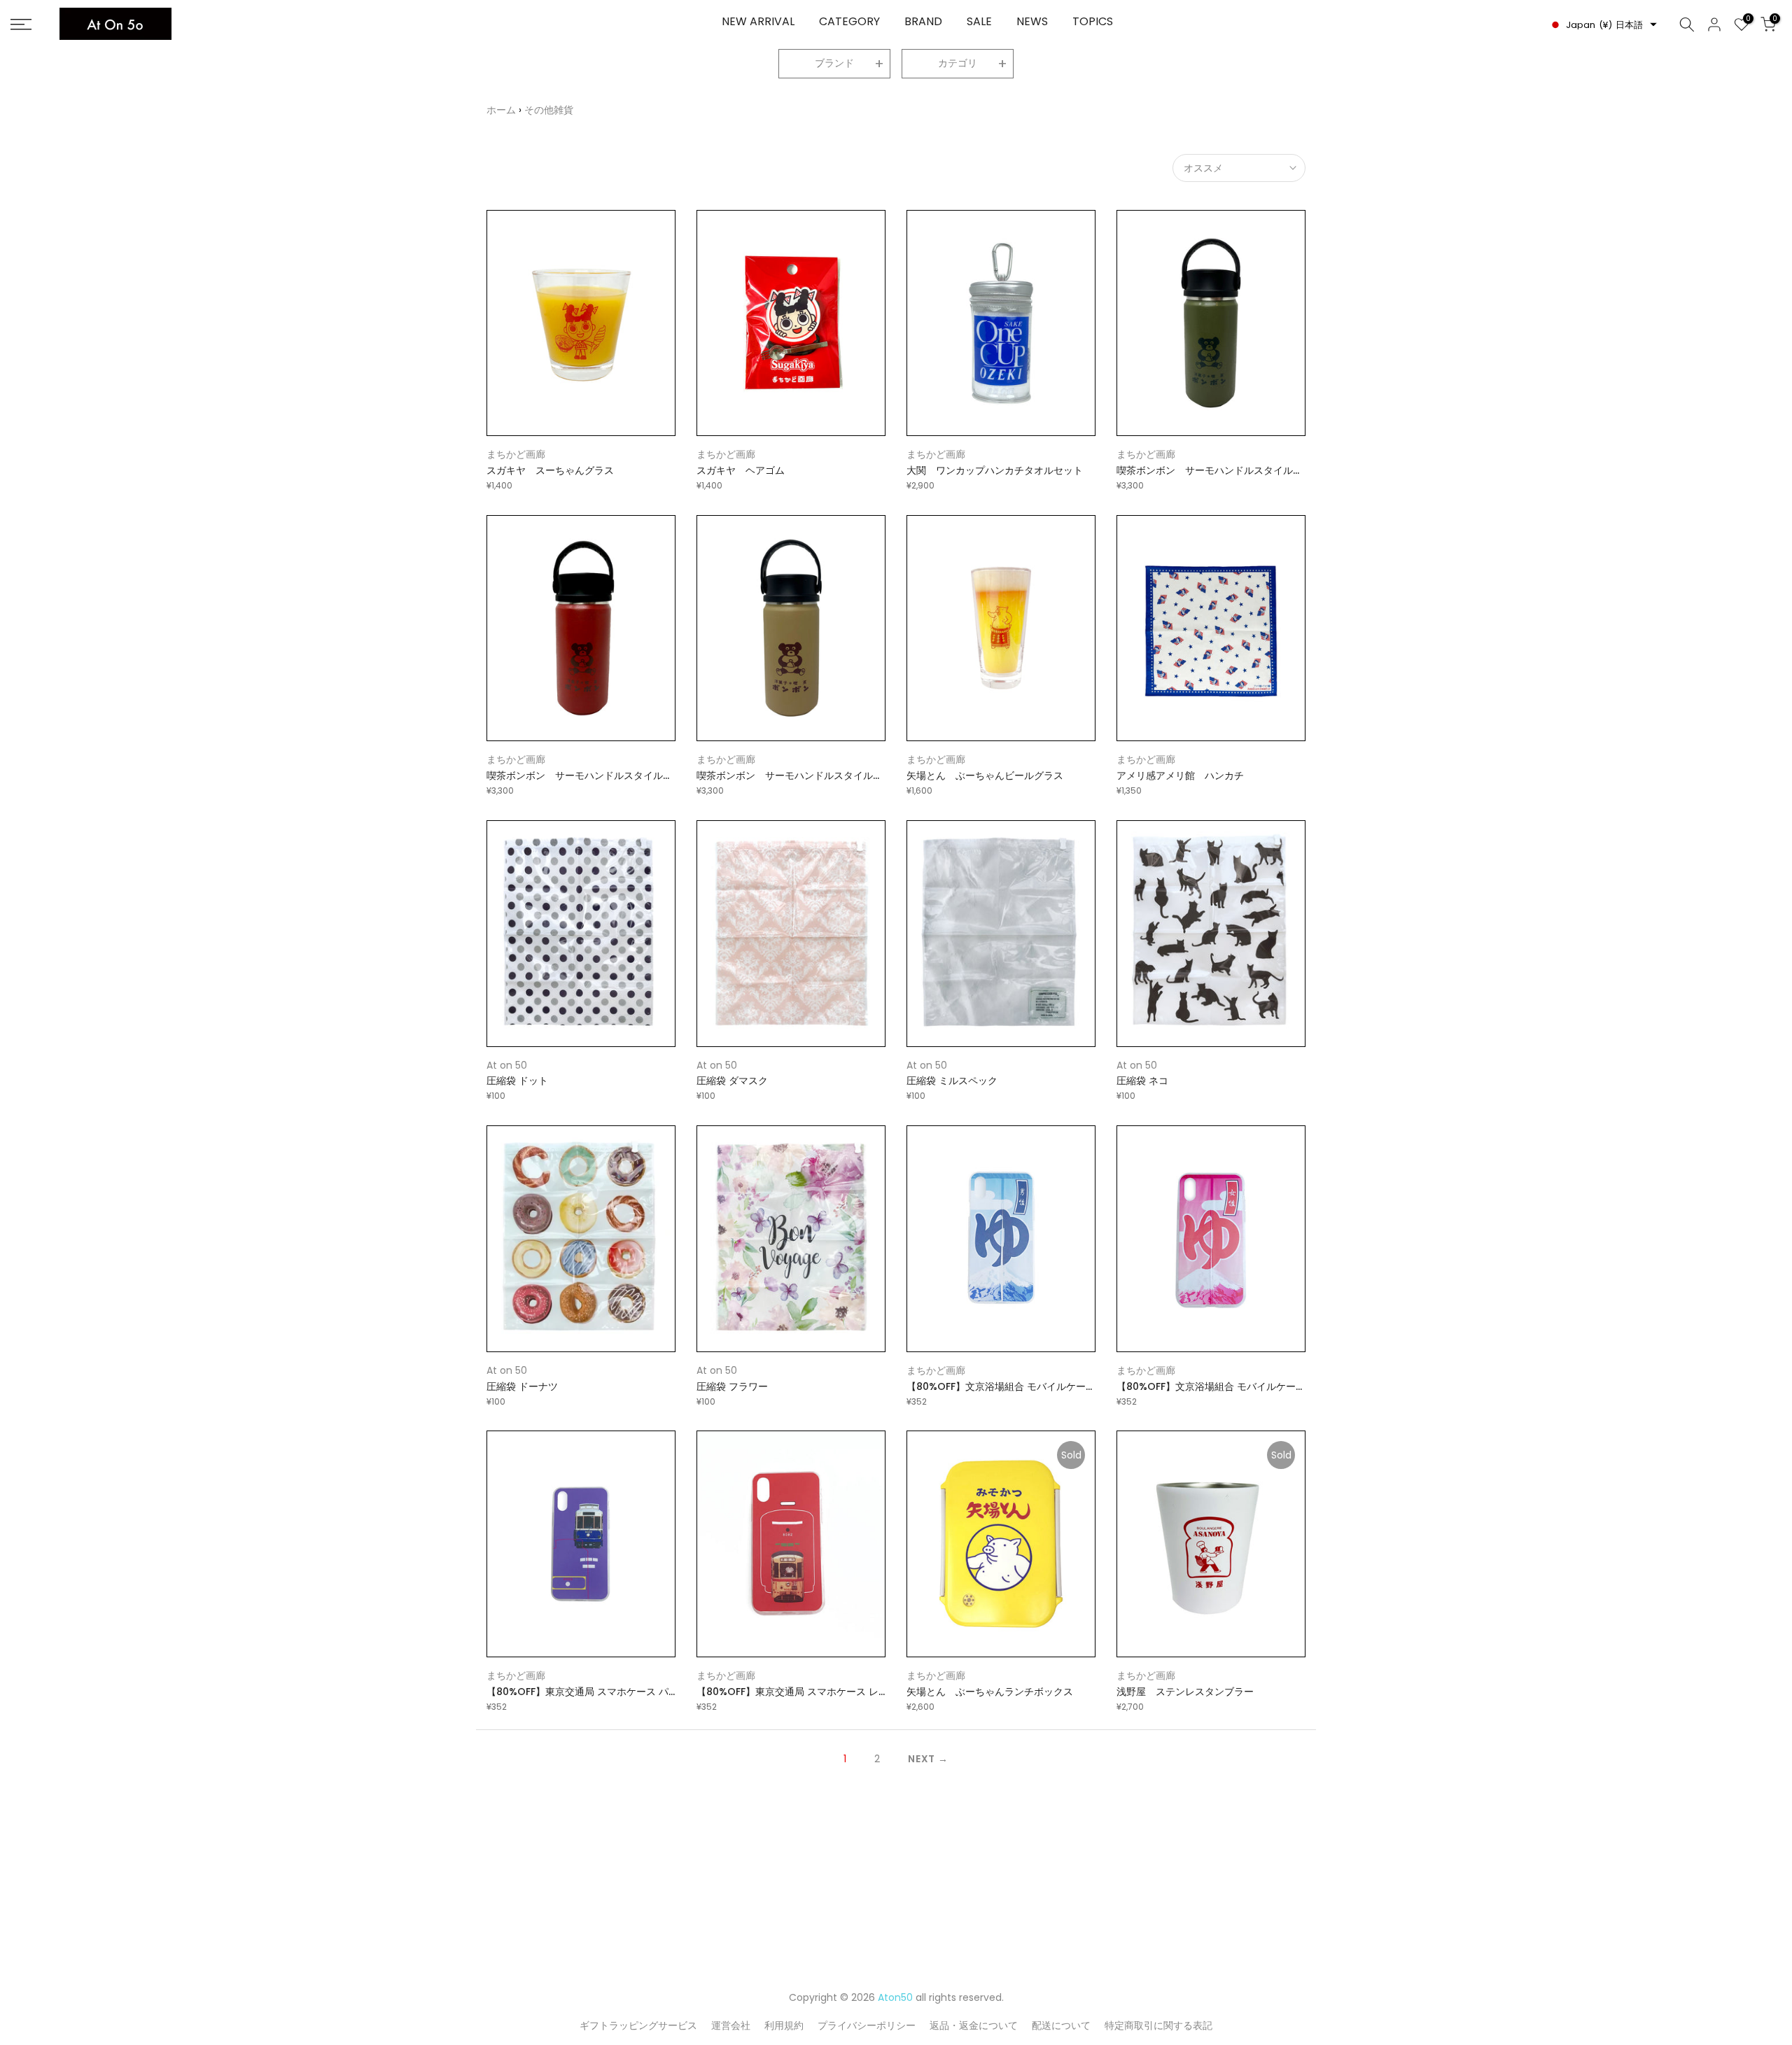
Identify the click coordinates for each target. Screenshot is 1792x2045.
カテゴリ (958, 63)
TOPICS (1093, 21)
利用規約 (784, 2025)
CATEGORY (849, 21)
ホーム (501, 110)
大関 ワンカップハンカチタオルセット (995, 470)
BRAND (923, 21)
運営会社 (731, 2025)
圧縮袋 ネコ (1142, 1081)
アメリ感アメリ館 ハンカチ (1180, 775)
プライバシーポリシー (867, 2025)
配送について (1061, 2025)
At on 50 (507, 1065)
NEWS (1032, 21)
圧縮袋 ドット (517, 1081)
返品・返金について (974, 2025)
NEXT (922, 1759)
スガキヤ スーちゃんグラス (550, 470)
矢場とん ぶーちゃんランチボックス (990, 1692)
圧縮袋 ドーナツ (522, 1386)
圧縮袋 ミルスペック (952, 1081)
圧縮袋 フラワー (732, 1386)
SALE (979, 21)
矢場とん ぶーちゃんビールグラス (985, 775)
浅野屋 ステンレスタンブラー (1185, 1692)
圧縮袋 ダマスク (732, 1081)
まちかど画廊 (516, 454)
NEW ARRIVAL (758, 21)
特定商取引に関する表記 (1158, 2025)
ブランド (834, 63)
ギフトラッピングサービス (638, 2025)
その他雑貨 (549, 110)
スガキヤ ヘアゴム (741, 470)
